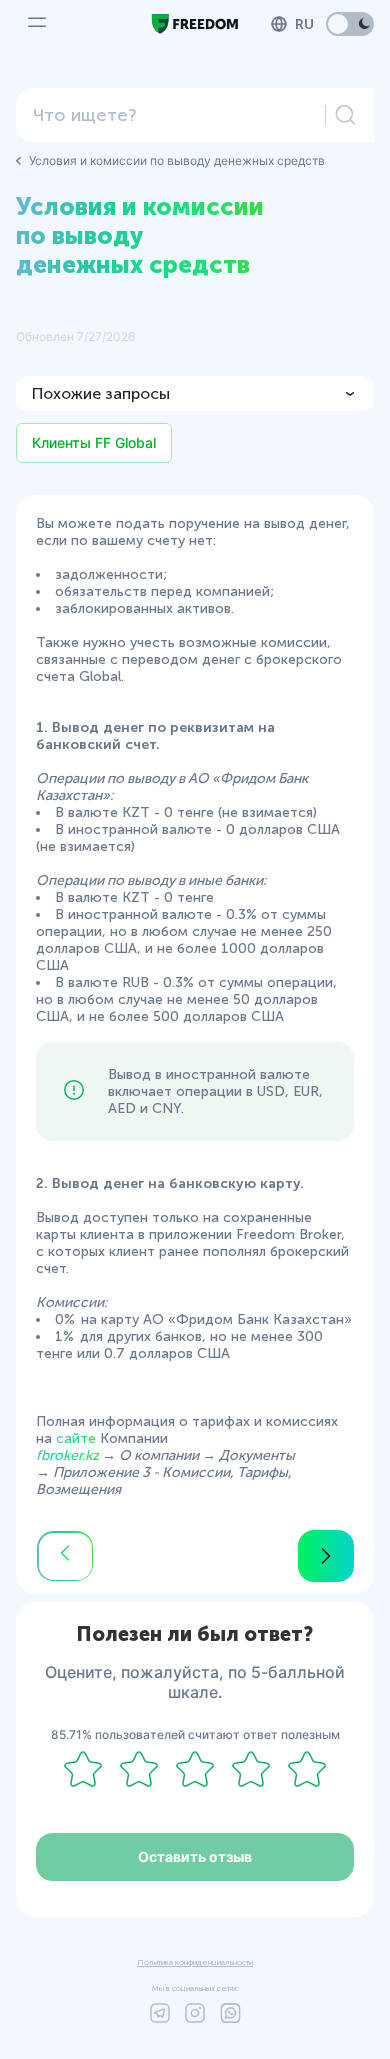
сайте (76, 1438)
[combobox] (177, 115)
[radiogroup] (195, 1770)
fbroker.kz (67, 1455)
